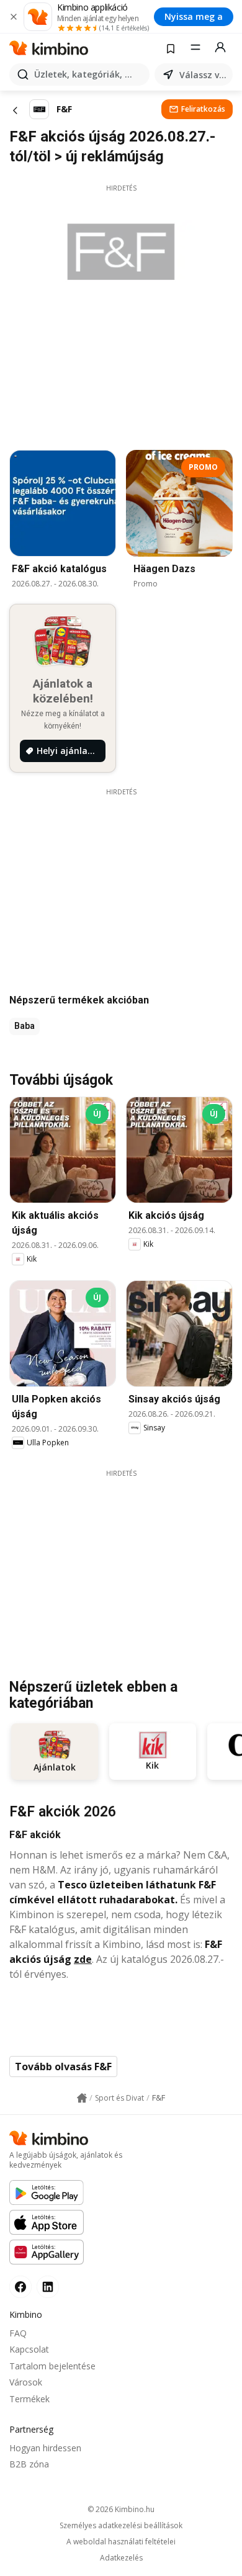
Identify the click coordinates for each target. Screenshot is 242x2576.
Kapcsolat (29, 2349)
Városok (26, 2382)
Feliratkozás (203, 109)
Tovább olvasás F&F (63, 2067)
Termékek (29, 2399)
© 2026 (121, 2509)
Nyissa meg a (194, 16)
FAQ (18, 2333)
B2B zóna (29, 2464)
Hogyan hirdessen (45, 2448)
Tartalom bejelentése (52, 2366)
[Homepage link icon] (82, 2098)
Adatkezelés (121, 2558)
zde (83, 1959)
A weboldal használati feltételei (121, 2542)
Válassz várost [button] (204, 75)
